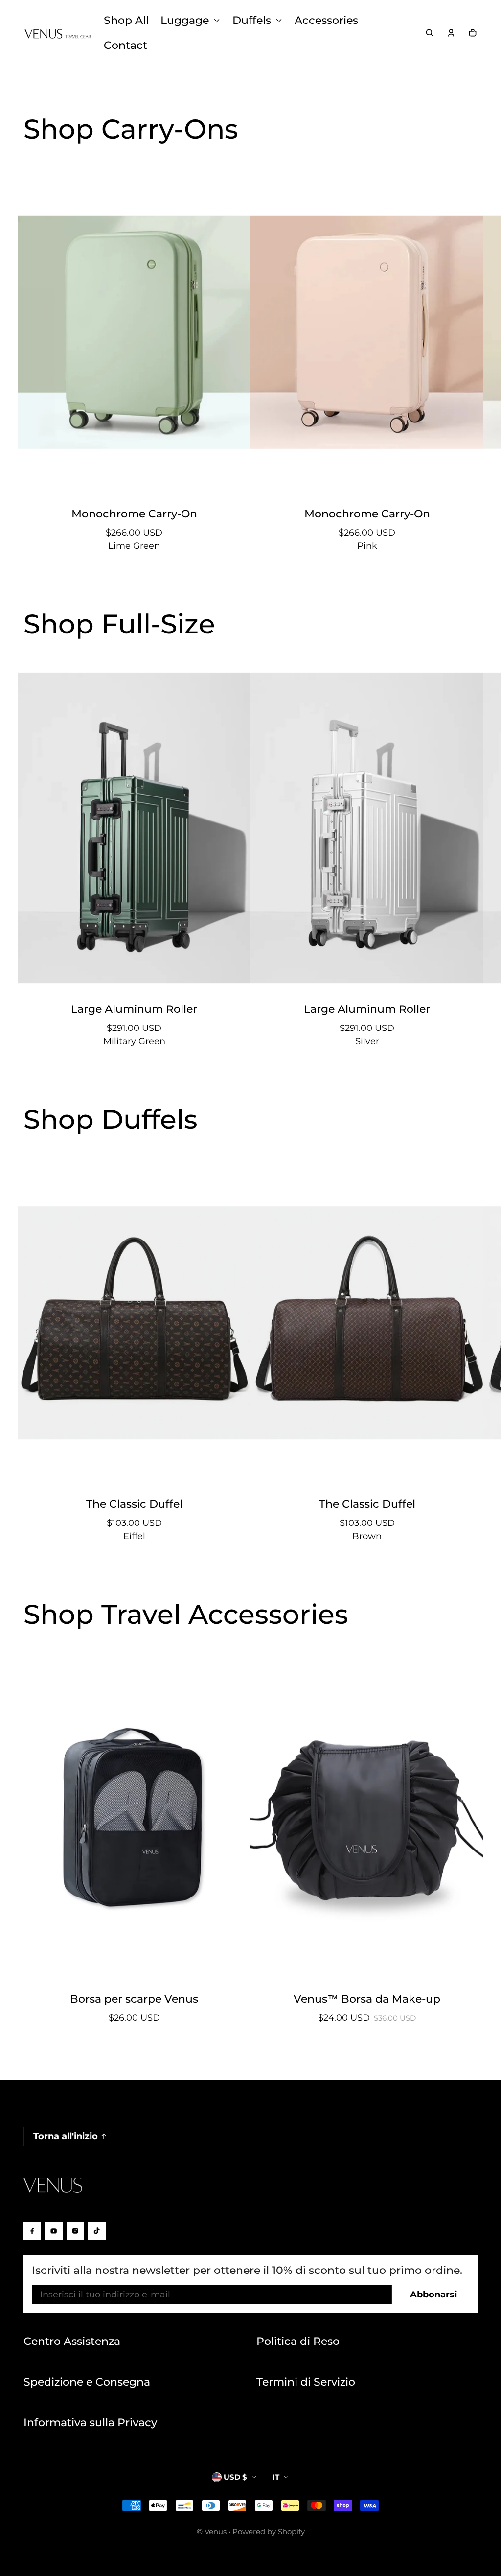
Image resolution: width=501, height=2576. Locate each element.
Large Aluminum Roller (134, 1009)
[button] (430, 33)
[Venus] (58, 33)
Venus (216, 2532)
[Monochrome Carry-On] (134, 332)
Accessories (326, 20)
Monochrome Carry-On (134, 514)
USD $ (235, 2477)
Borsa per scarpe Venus (134, 1999)
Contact (125, 45)
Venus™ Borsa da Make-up (367, 1999)
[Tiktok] (97, 2231)
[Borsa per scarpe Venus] (134, 1818)
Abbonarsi (433, 2295)
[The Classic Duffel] (134, 1323)
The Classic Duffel (134, 1504)
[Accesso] (451, 33)
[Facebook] (32, 2231)
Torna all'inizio (66, 2136)
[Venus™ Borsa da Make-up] (367, 1818)
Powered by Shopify (269, 2532)
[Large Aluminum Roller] (134, 828)
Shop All (126, 20)
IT (276, 2477)
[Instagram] (75, 2231)
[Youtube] (54, 2231)
